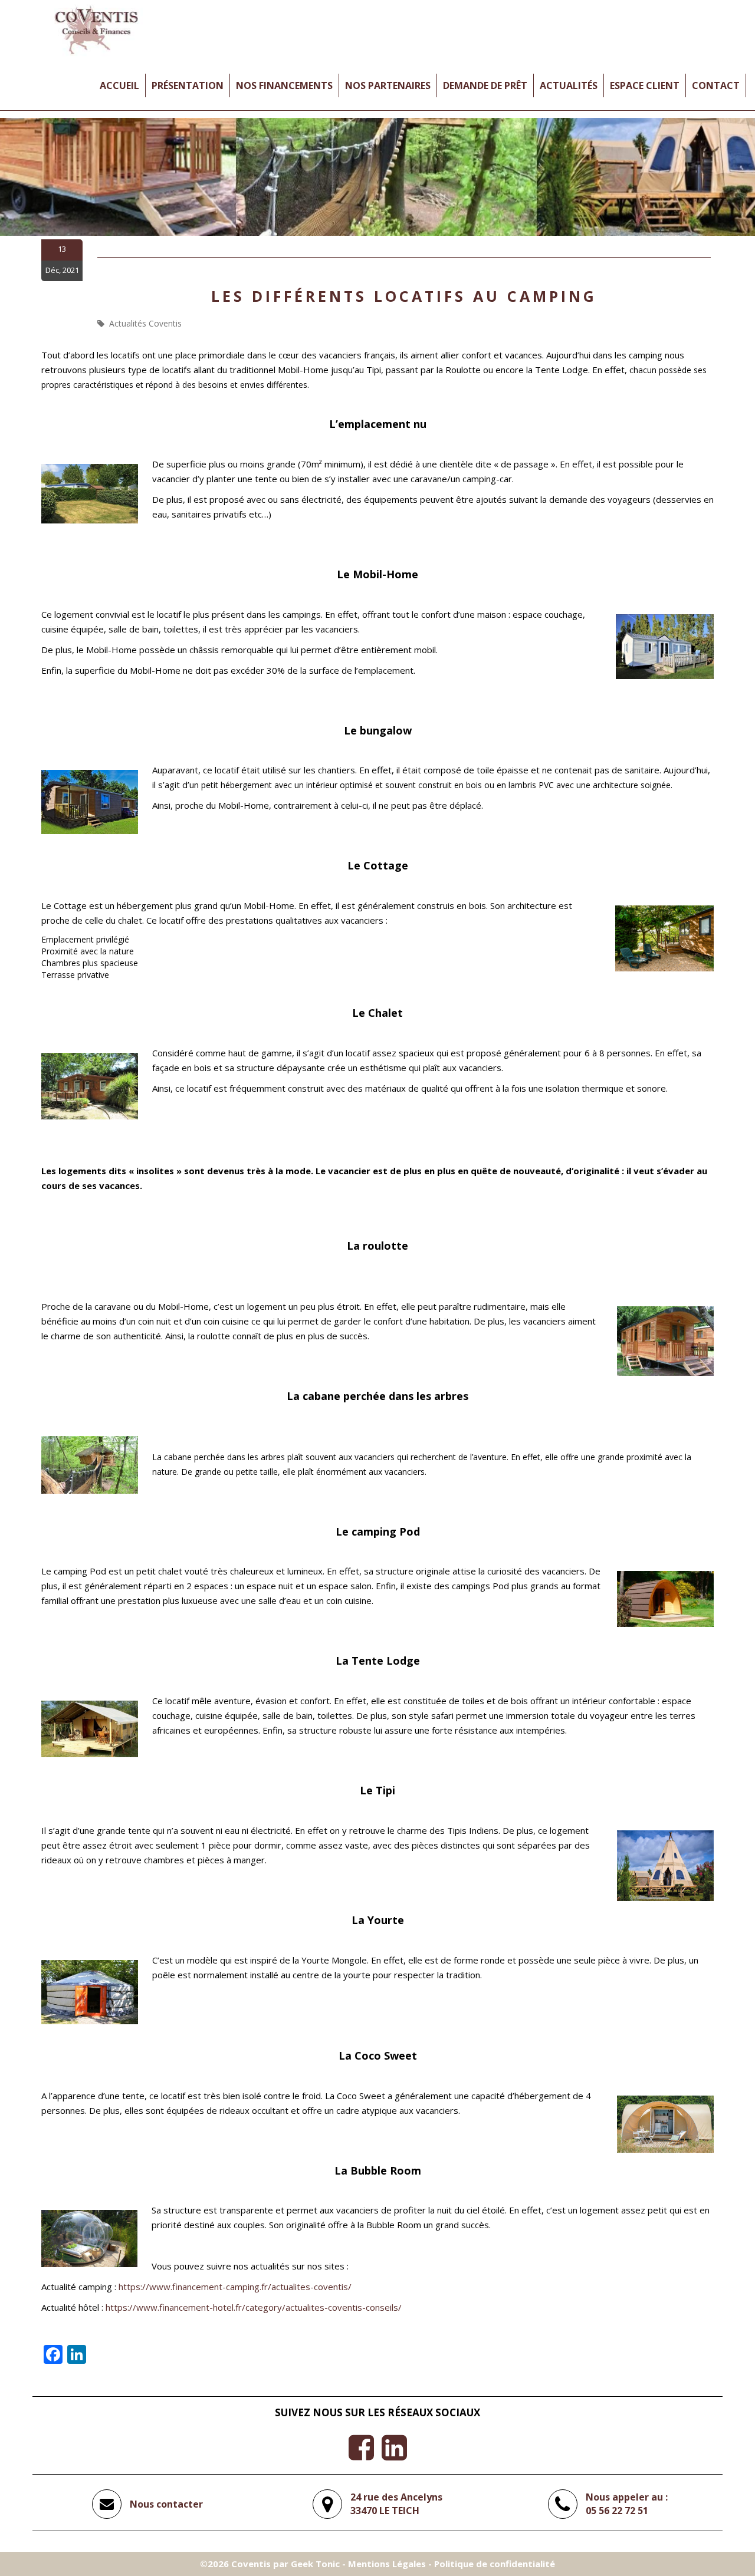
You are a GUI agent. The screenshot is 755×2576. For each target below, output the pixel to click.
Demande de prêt (485, 85)
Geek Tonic (315, 2564)
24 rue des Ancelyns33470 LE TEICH (396, 2504)
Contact (716, 85)
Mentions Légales (387, 2564)
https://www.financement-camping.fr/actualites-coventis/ (235, 2287)
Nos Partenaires (388, 85)
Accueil (119, 85)
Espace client (645, 85)
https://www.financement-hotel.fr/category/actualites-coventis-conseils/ (254, 2307)
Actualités (569, 85)
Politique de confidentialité (495, 2564)
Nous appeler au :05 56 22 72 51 (627, 2504)
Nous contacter (166, 2504)
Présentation (188, 85)
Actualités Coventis (145, 323)
